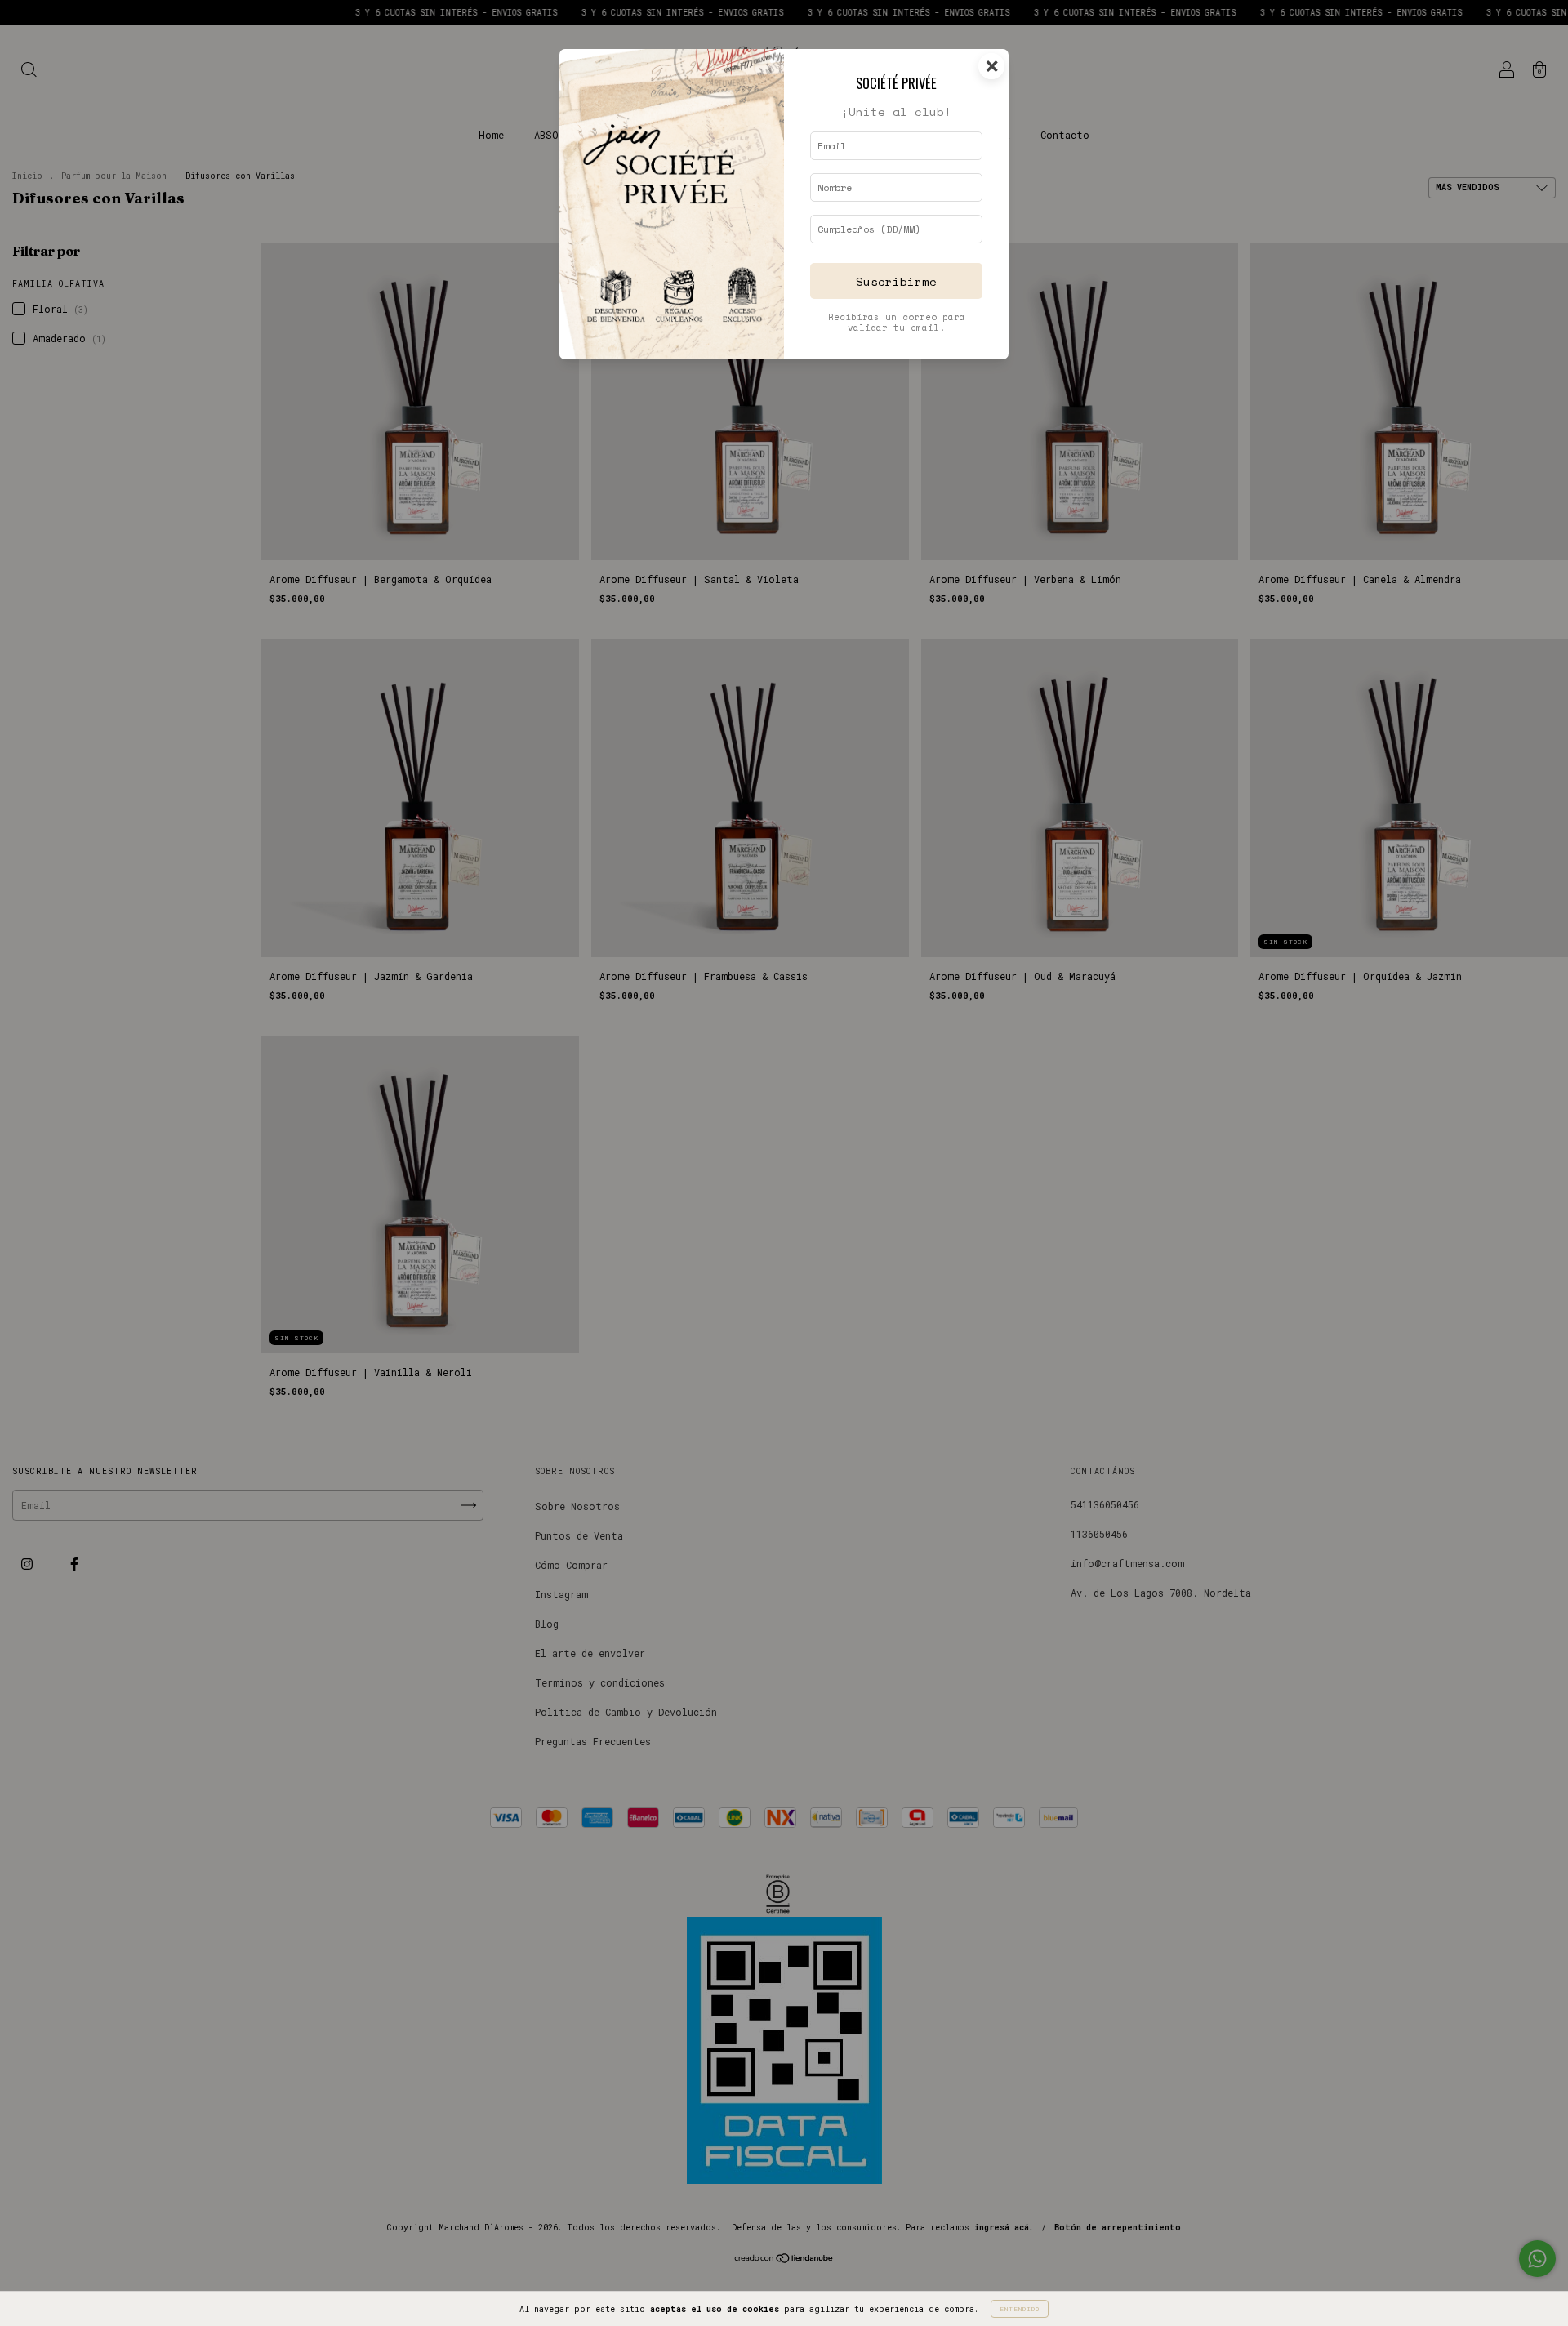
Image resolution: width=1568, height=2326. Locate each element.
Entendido (1020, 2309)
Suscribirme (896, 281)
